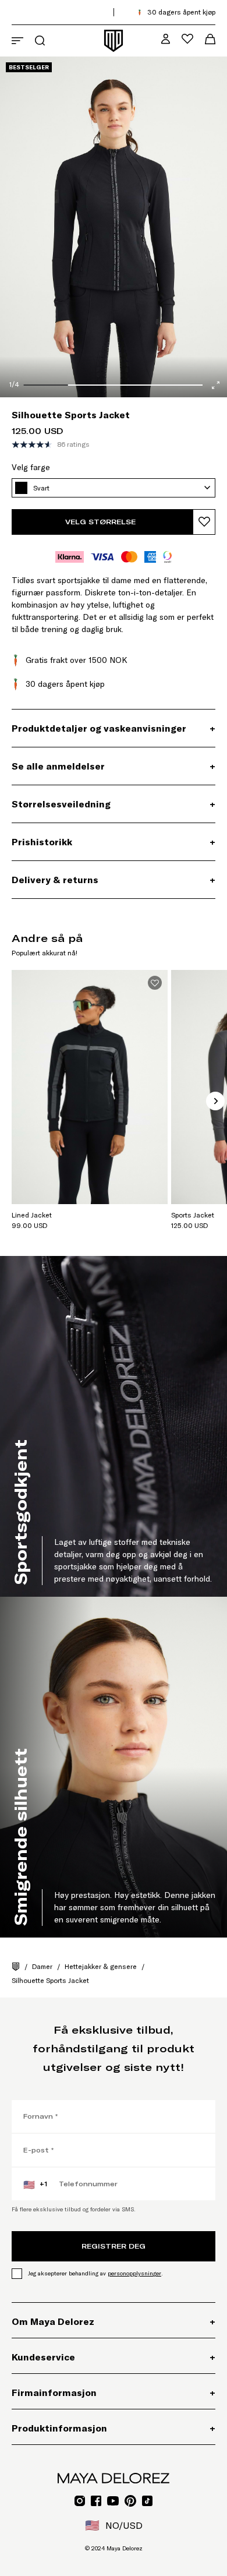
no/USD (114, 2525)
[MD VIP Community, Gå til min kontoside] (166, 39)
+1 (35, 2185)
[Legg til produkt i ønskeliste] (204, 522)
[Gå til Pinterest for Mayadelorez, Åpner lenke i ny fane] (130, 2501)
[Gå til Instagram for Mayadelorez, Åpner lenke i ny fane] (80, 2501)
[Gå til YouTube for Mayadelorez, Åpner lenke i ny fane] (113, 2501)
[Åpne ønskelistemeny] (187, 39)
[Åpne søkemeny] (40, 40)
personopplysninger (134, 2273)
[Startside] (16, 1967)
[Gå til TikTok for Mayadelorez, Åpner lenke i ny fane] (147, 2501)
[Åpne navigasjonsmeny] (17, 41)
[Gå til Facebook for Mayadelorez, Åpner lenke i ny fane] (96, 2501)
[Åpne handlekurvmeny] (210, 39)
